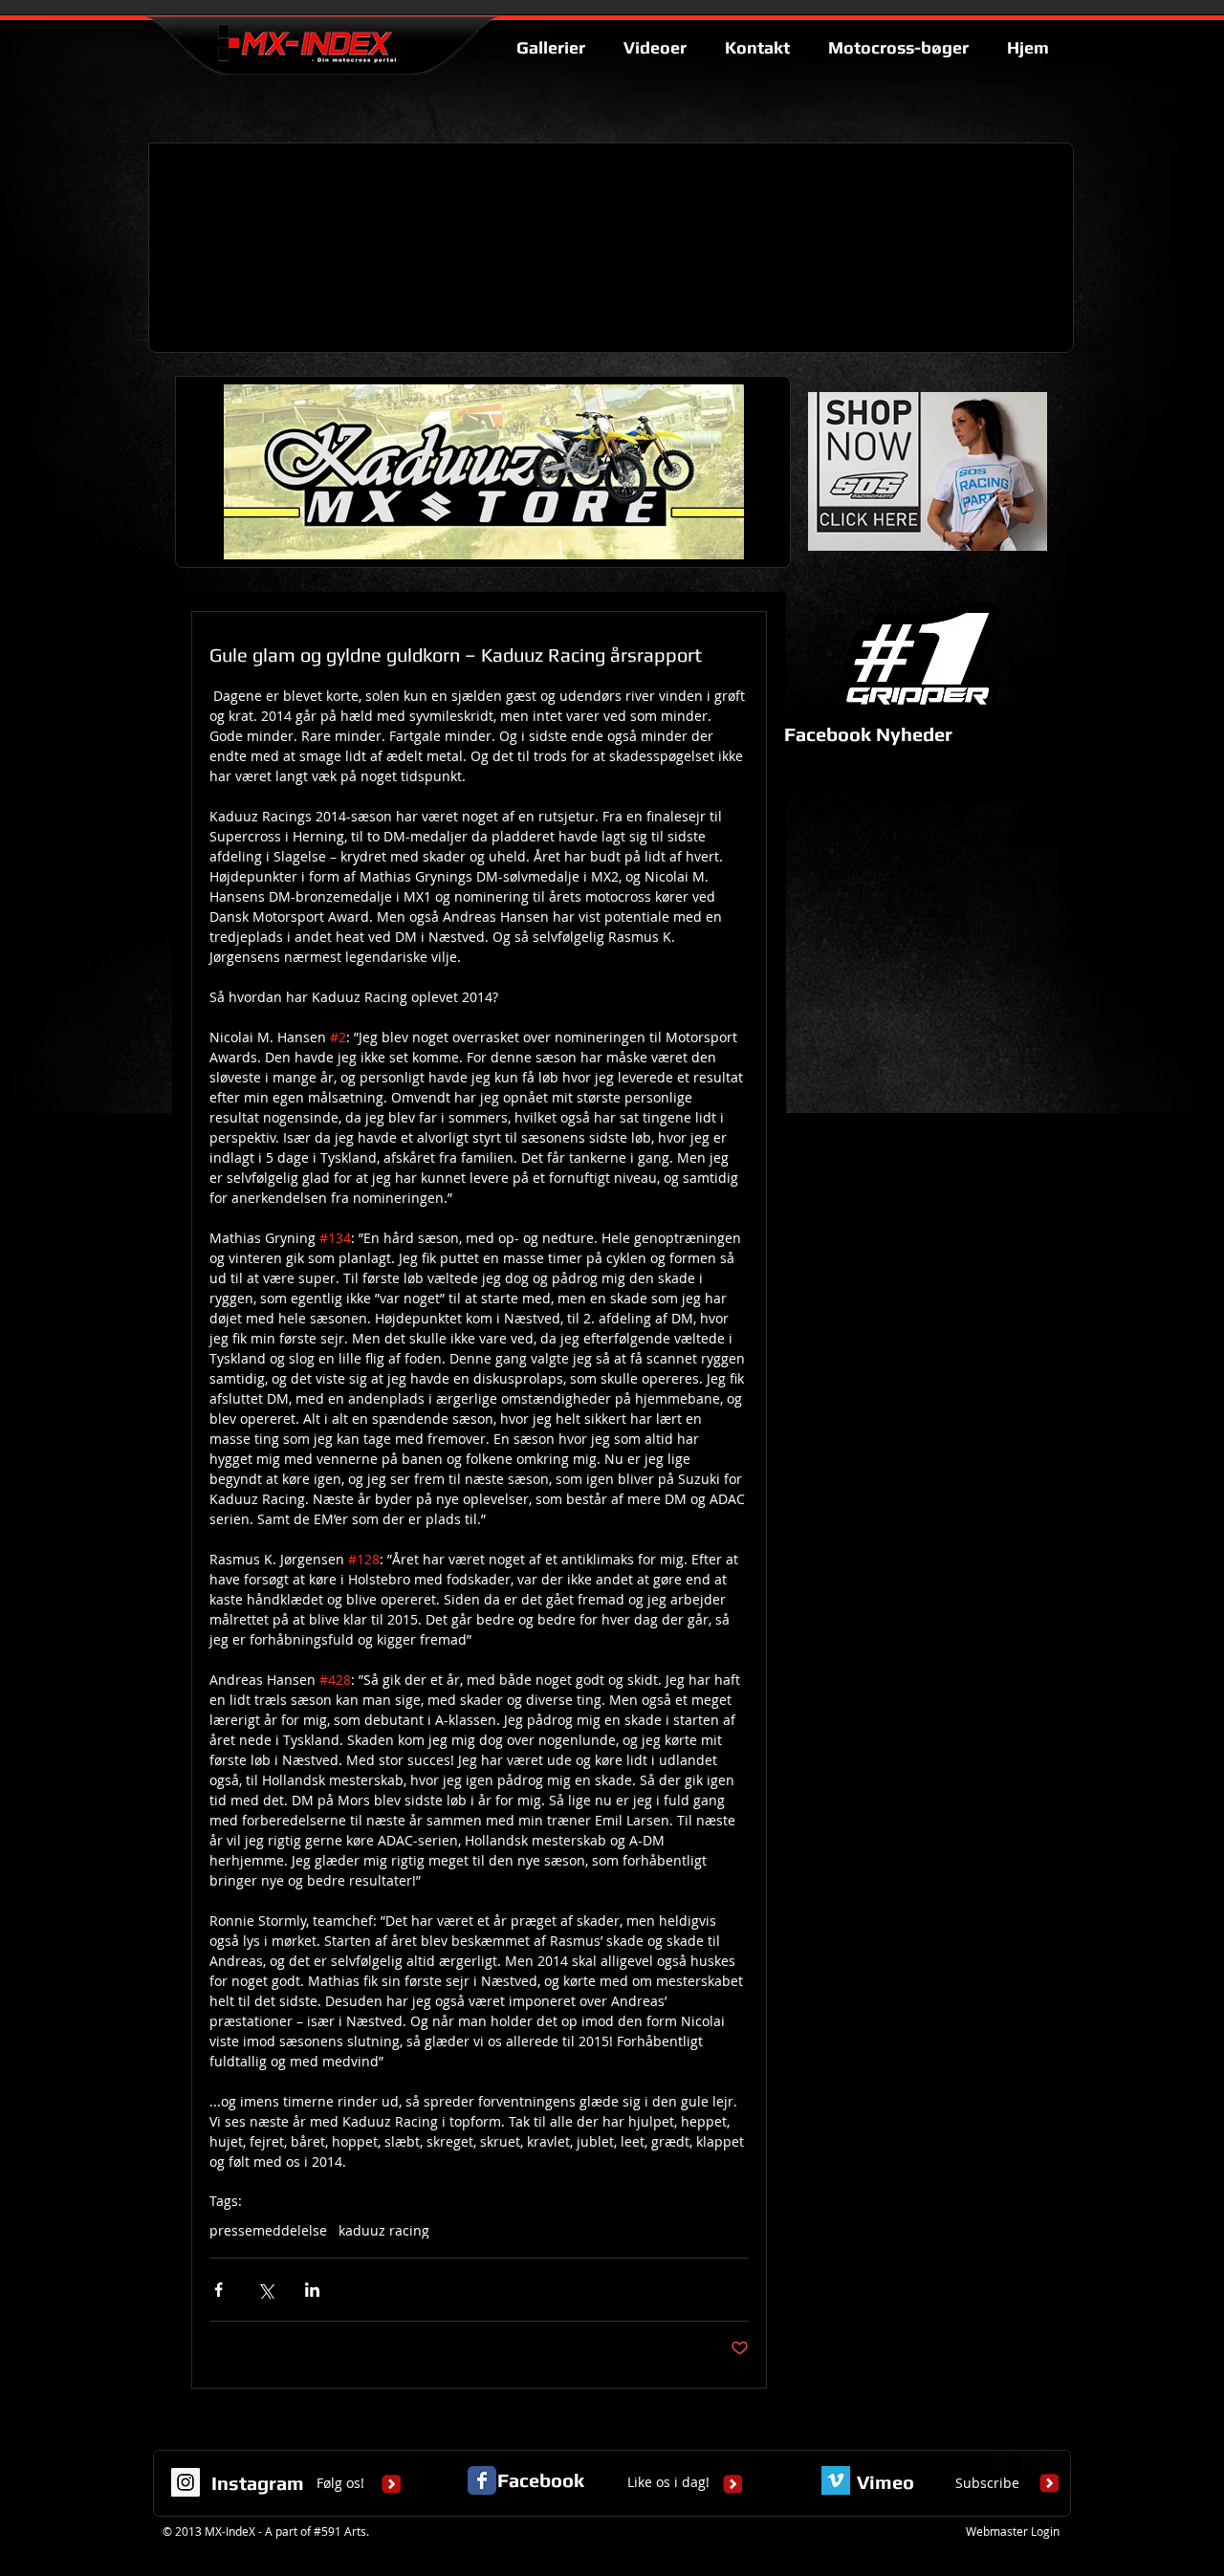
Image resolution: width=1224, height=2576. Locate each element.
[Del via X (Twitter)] (265, 2290)
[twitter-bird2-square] (1029, 2464)
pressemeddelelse (268, 2230)
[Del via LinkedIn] (312, 2290)
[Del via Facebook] (219, 2290)
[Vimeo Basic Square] (836, 2480)
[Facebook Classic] (482, 2480)
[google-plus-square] (1000, 2464)
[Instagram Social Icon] (186, 2482)
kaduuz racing (384, 2230)
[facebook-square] (1058, 2464)
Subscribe (987, 2483)
